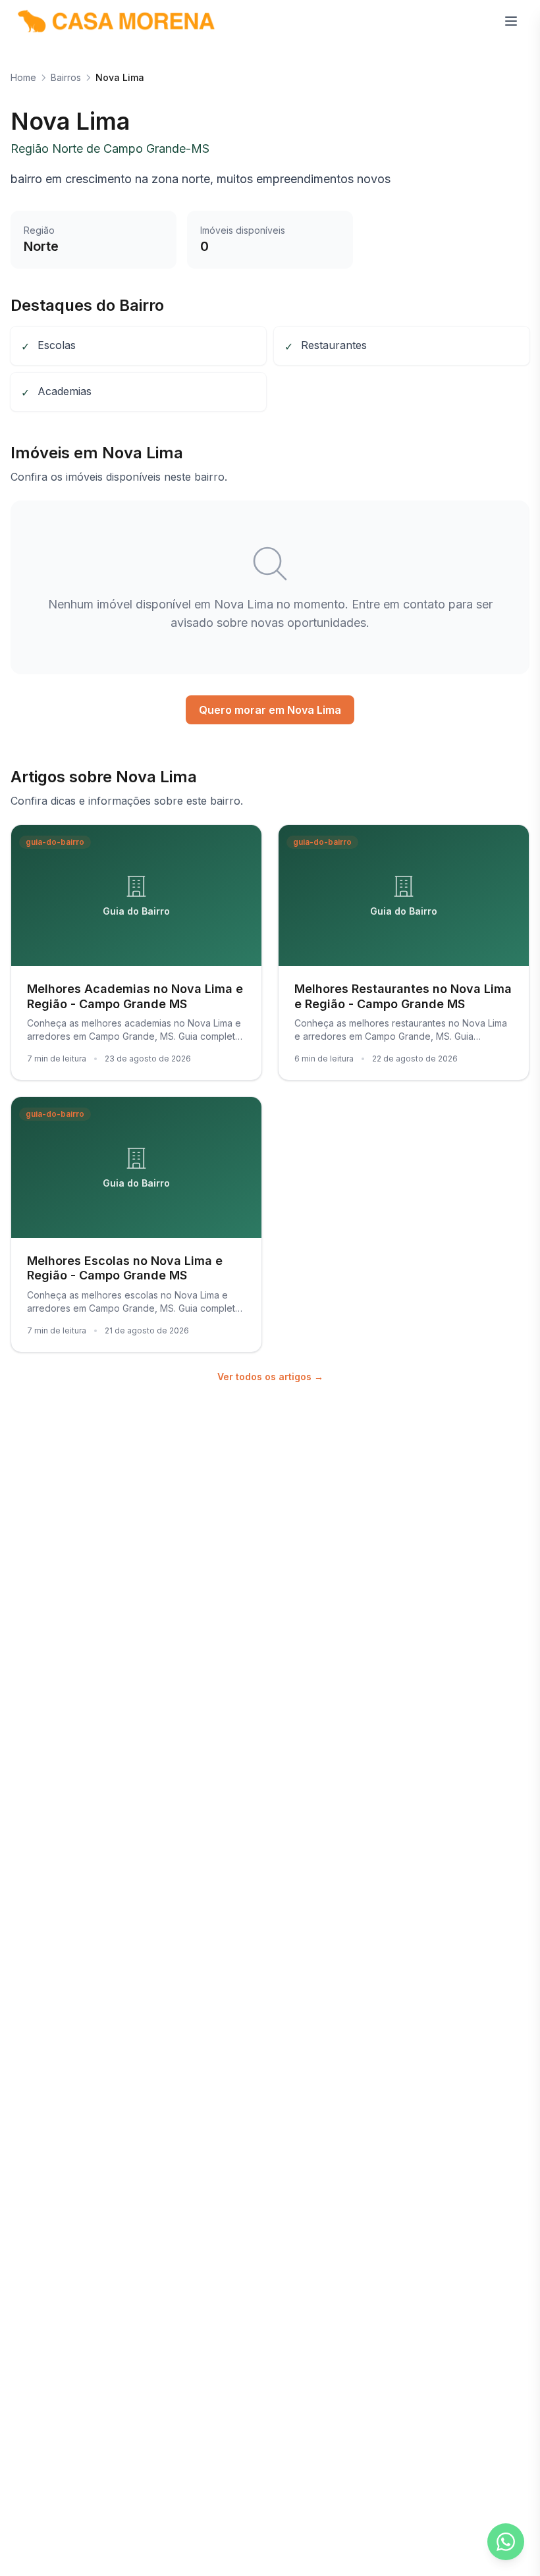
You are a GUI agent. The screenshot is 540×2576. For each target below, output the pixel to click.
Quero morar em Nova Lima (270, 710)
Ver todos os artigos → (270, 1377)
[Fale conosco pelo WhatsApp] (506, 2542)
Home (23, 77)
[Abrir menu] (511, 21)
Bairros (66, 77)
